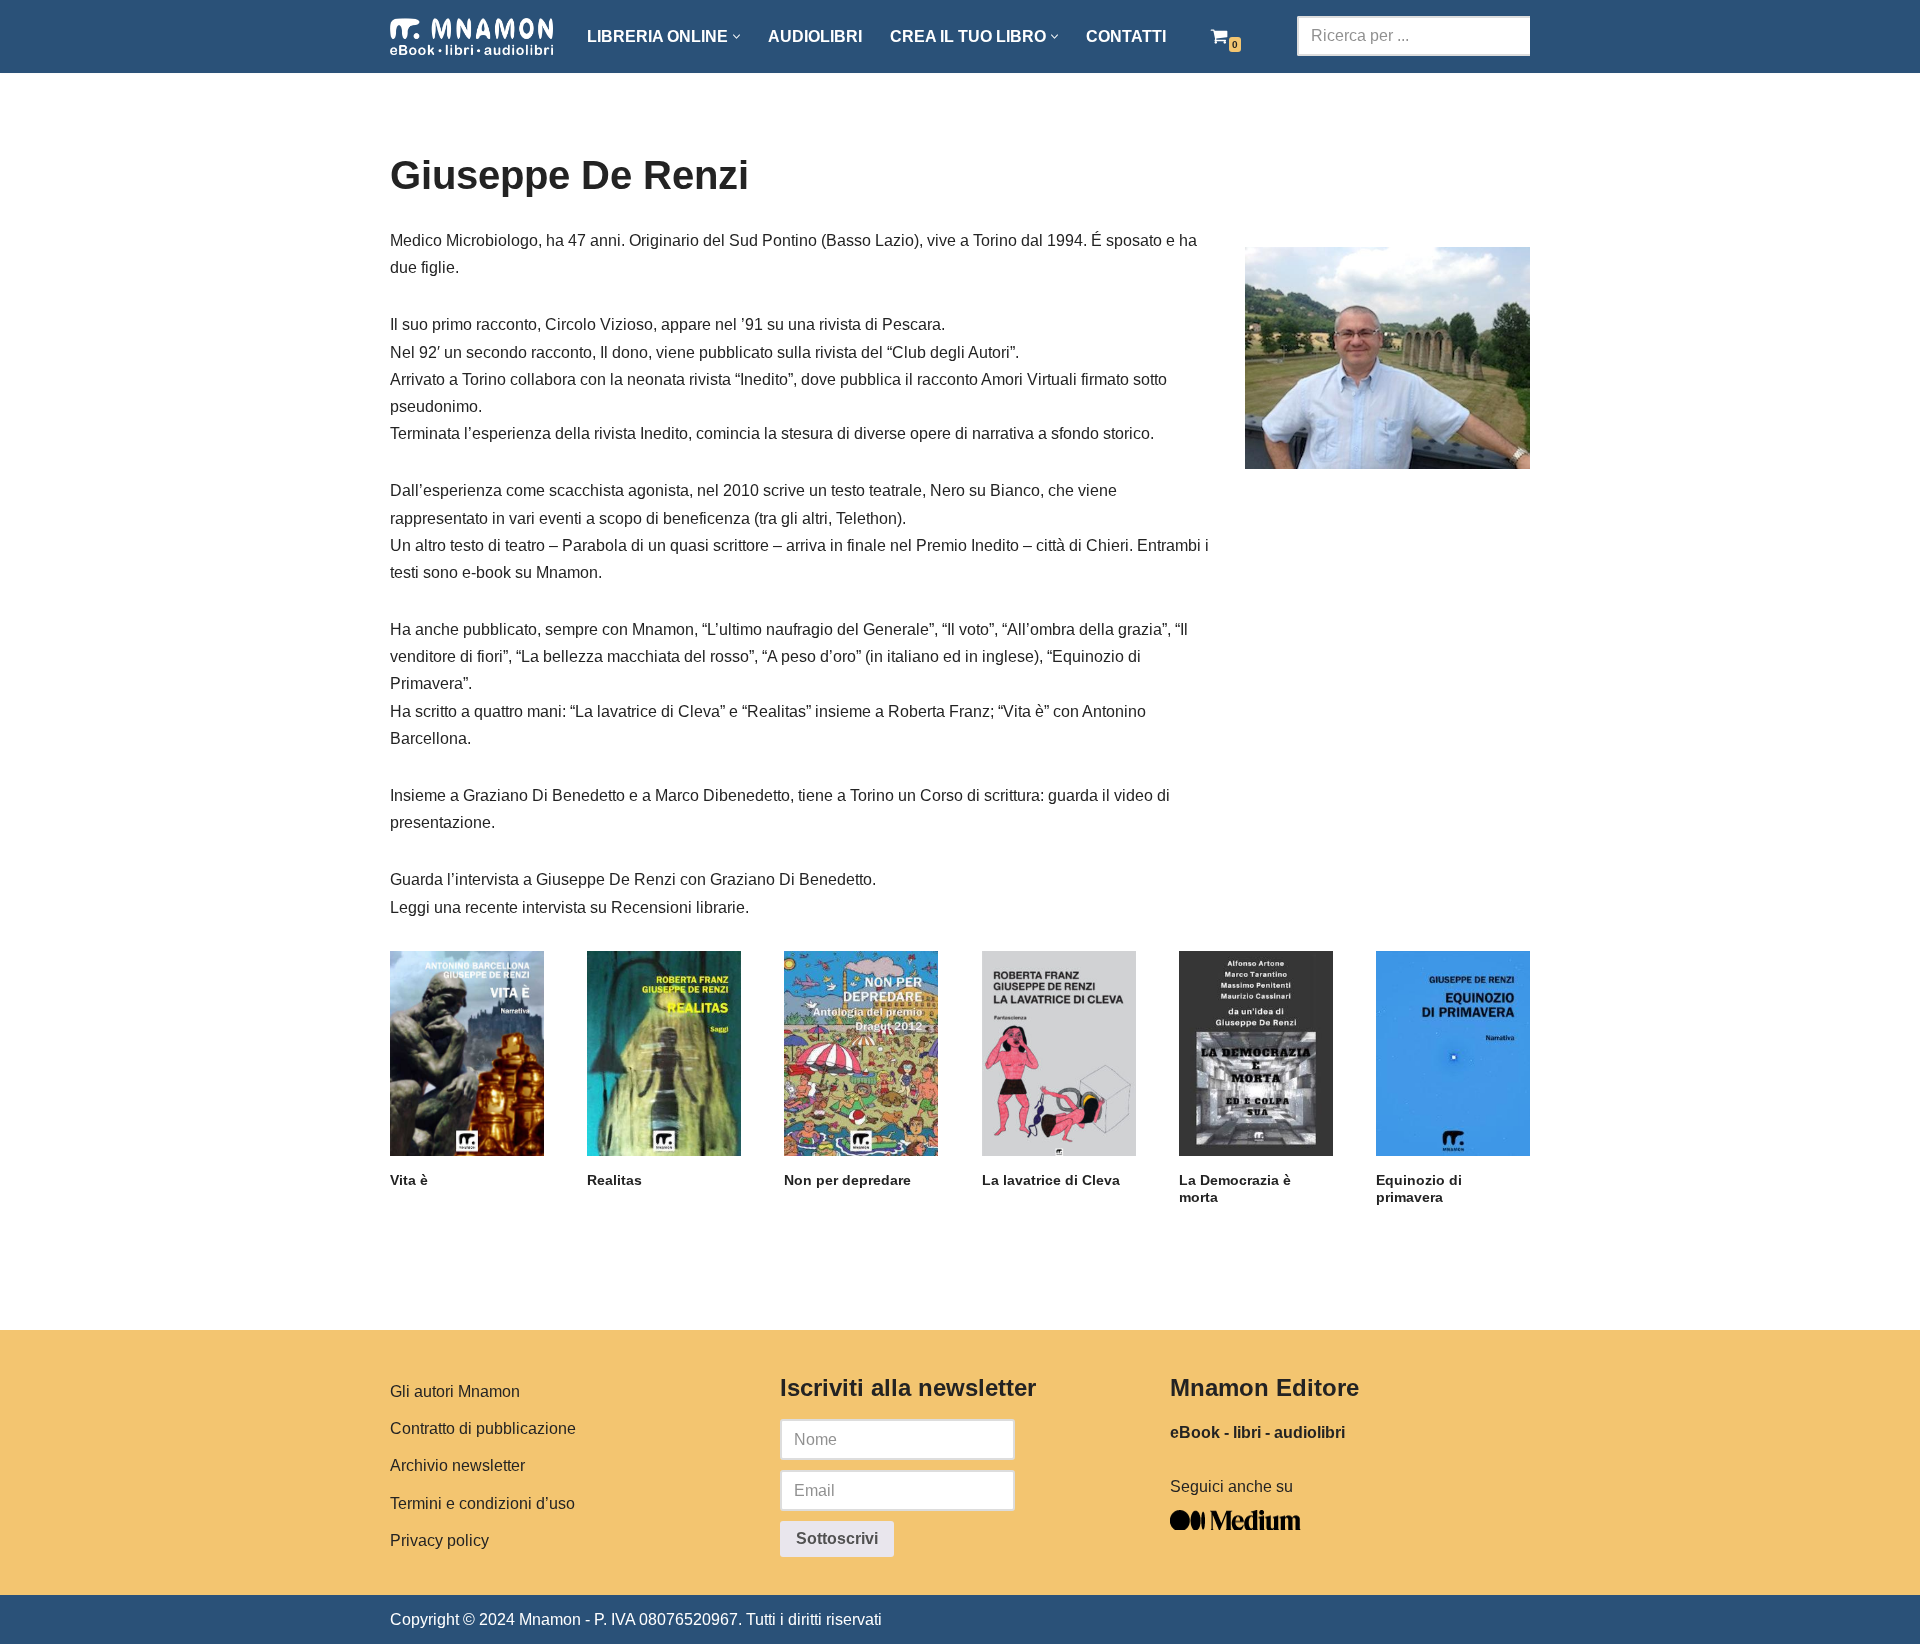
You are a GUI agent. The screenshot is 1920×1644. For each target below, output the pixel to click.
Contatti (1126, 36)
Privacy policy (439, 1539)
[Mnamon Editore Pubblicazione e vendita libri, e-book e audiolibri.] (471, 36)
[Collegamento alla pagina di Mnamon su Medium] (1235, 1524)
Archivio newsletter (457, 1465)
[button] (736, 36)
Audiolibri (815, 36)
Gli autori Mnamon (455, 1391)
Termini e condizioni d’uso (482, 1502)
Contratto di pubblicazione (483, 1428)
